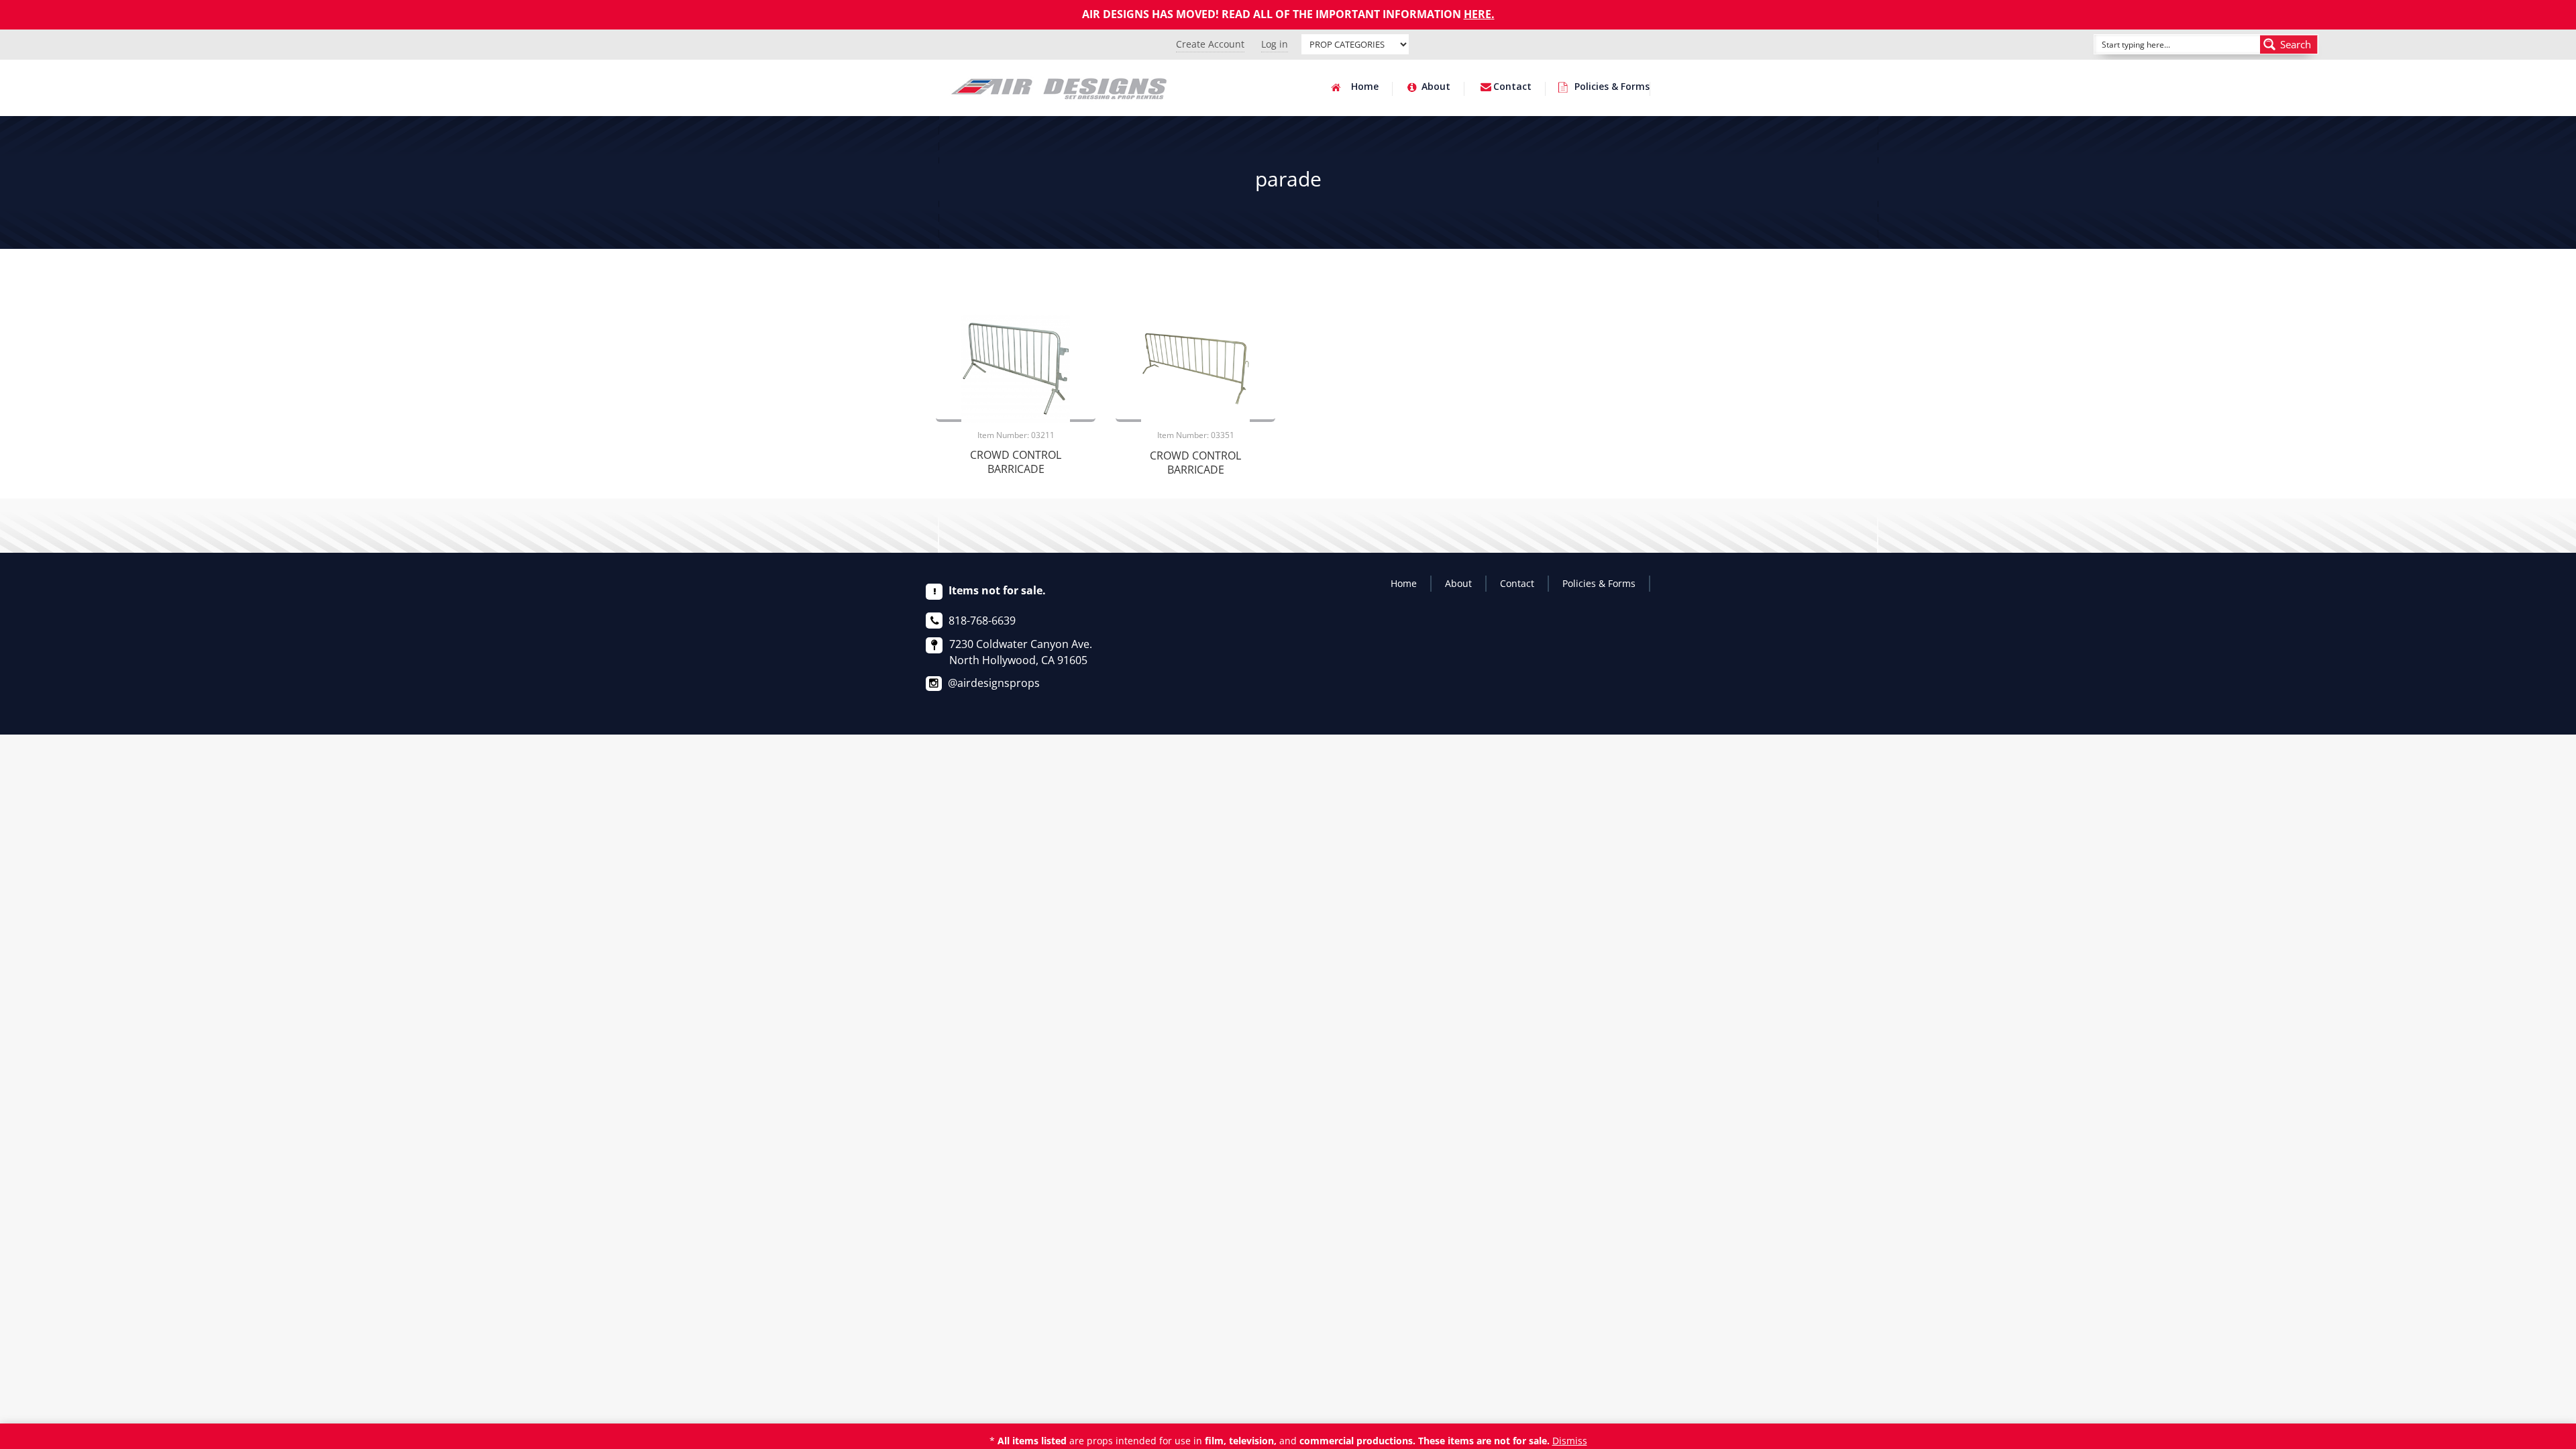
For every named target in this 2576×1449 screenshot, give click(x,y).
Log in (1275, 44)
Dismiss (1570, 1441)
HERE (1478, 14)
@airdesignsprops (994, 683)
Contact (1512, 87)
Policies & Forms (1612, 87)
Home (1365, 87)
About (1436, 87)
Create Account (1210, 44)
